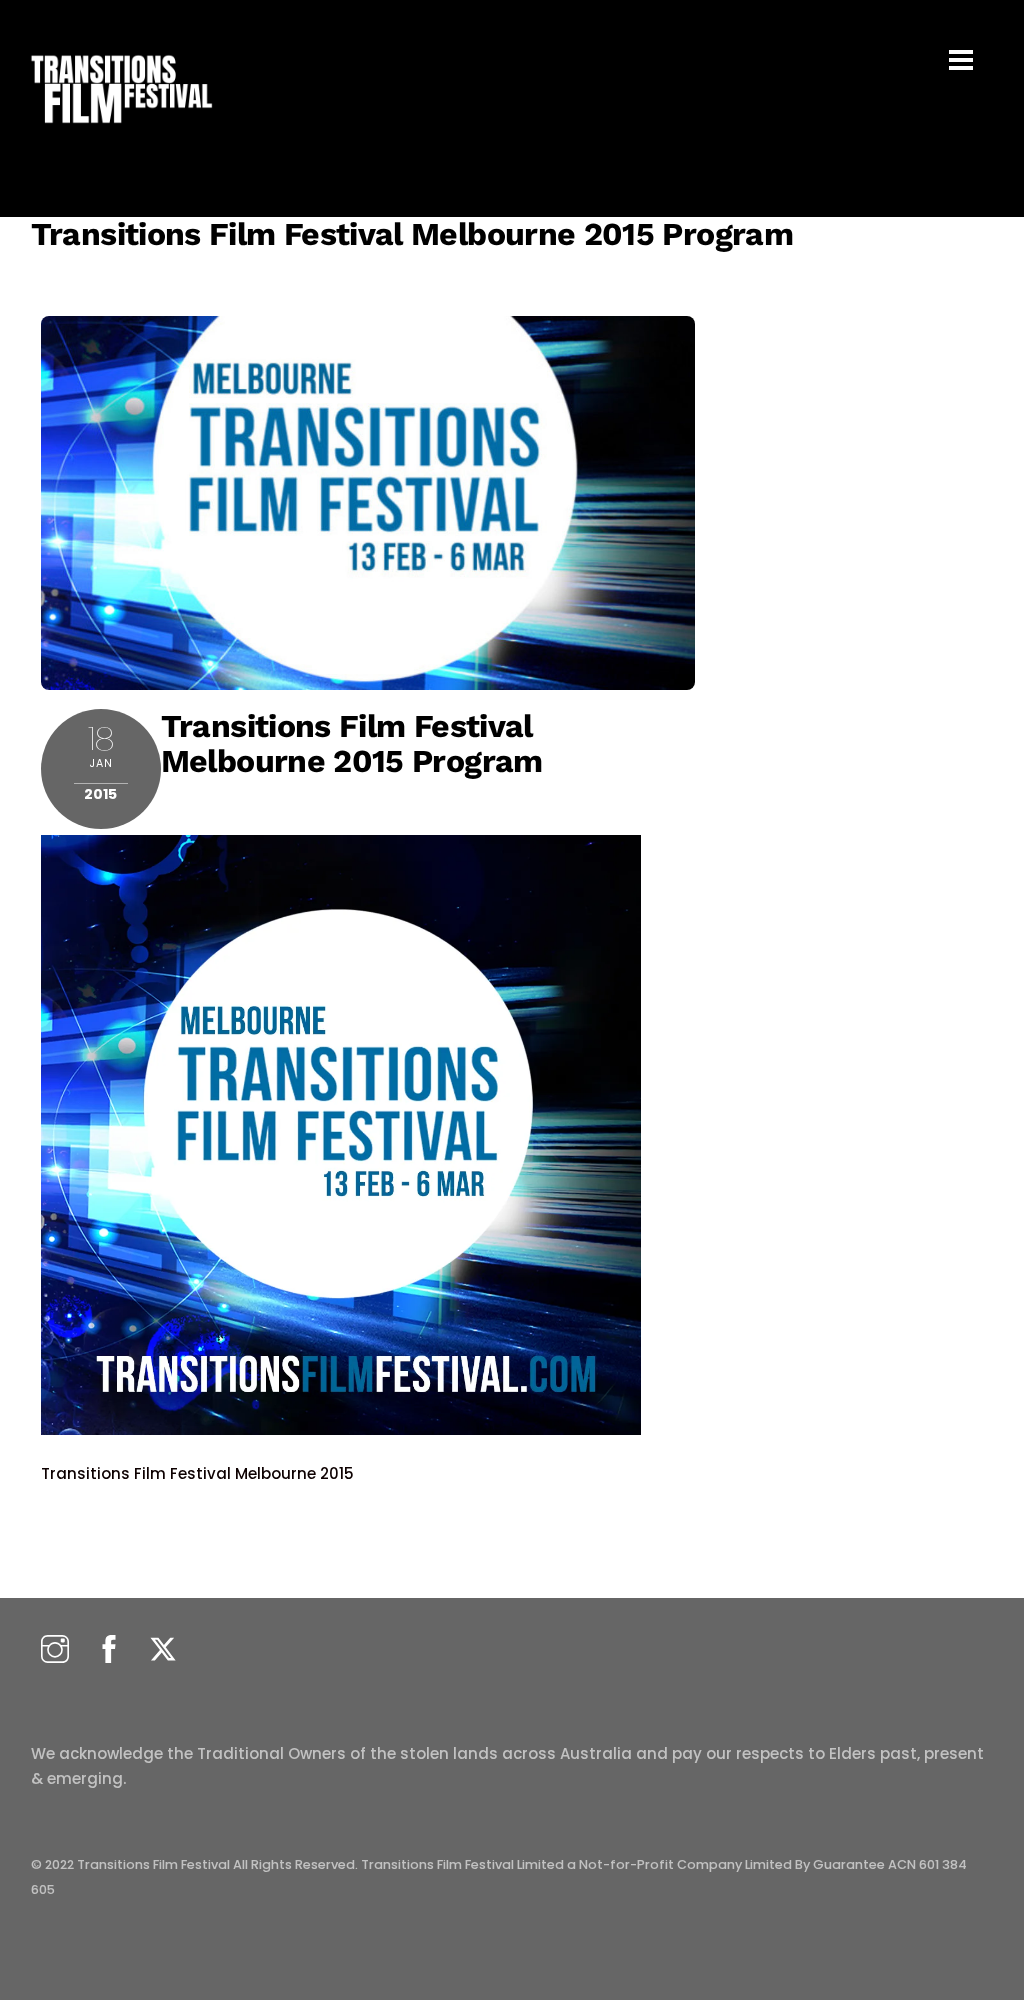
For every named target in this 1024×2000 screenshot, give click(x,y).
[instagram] (55, 1650)
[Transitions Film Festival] (120, 133)
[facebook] (109, 1650)
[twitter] (163, 1650)
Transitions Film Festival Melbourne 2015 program (412, 234)
